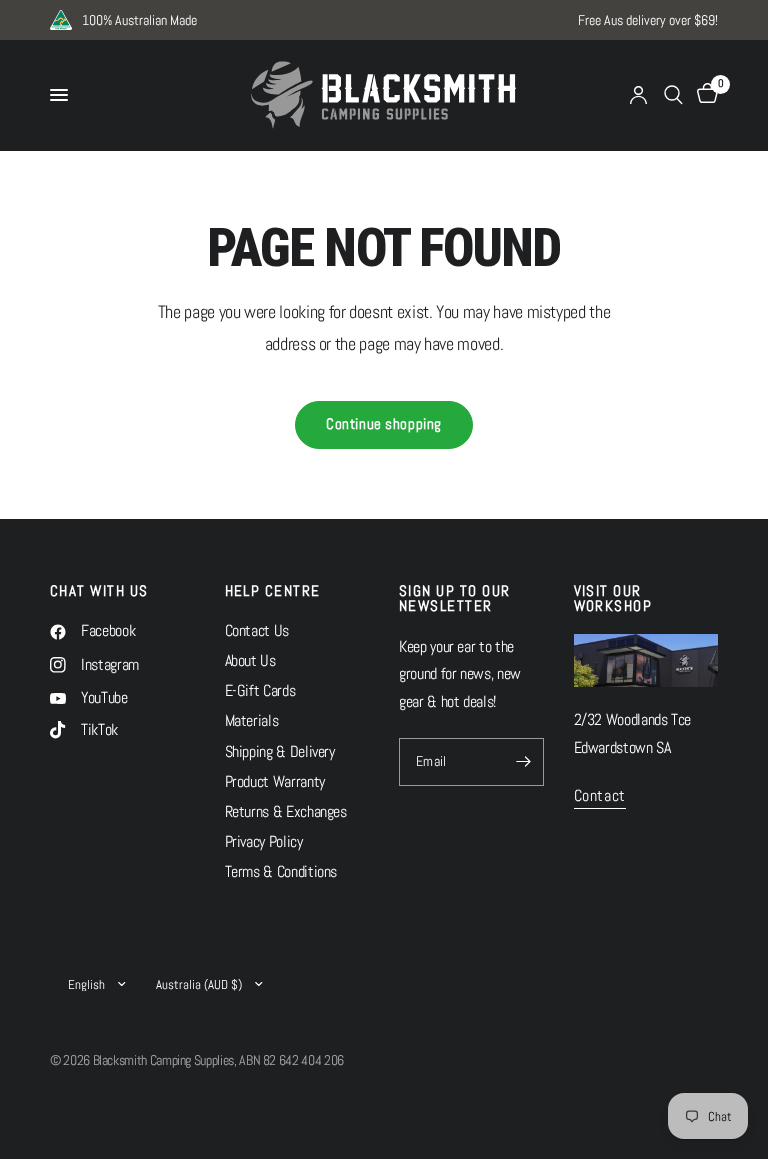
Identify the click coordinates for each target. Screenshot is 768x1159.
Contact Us (257, 631)
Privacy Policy (264, 842)
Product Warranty (275, 782)
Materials (252, 721)
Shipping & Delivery (280, 752)
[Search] (673, 95)
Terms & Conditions (281, 872)
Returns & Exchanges (286, 812)
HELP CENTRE (273, 591)
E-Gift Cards (260, 691)
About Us (250, 661)
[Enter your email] (524, 762)
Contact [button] (600, 797)
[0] (704, 95)
